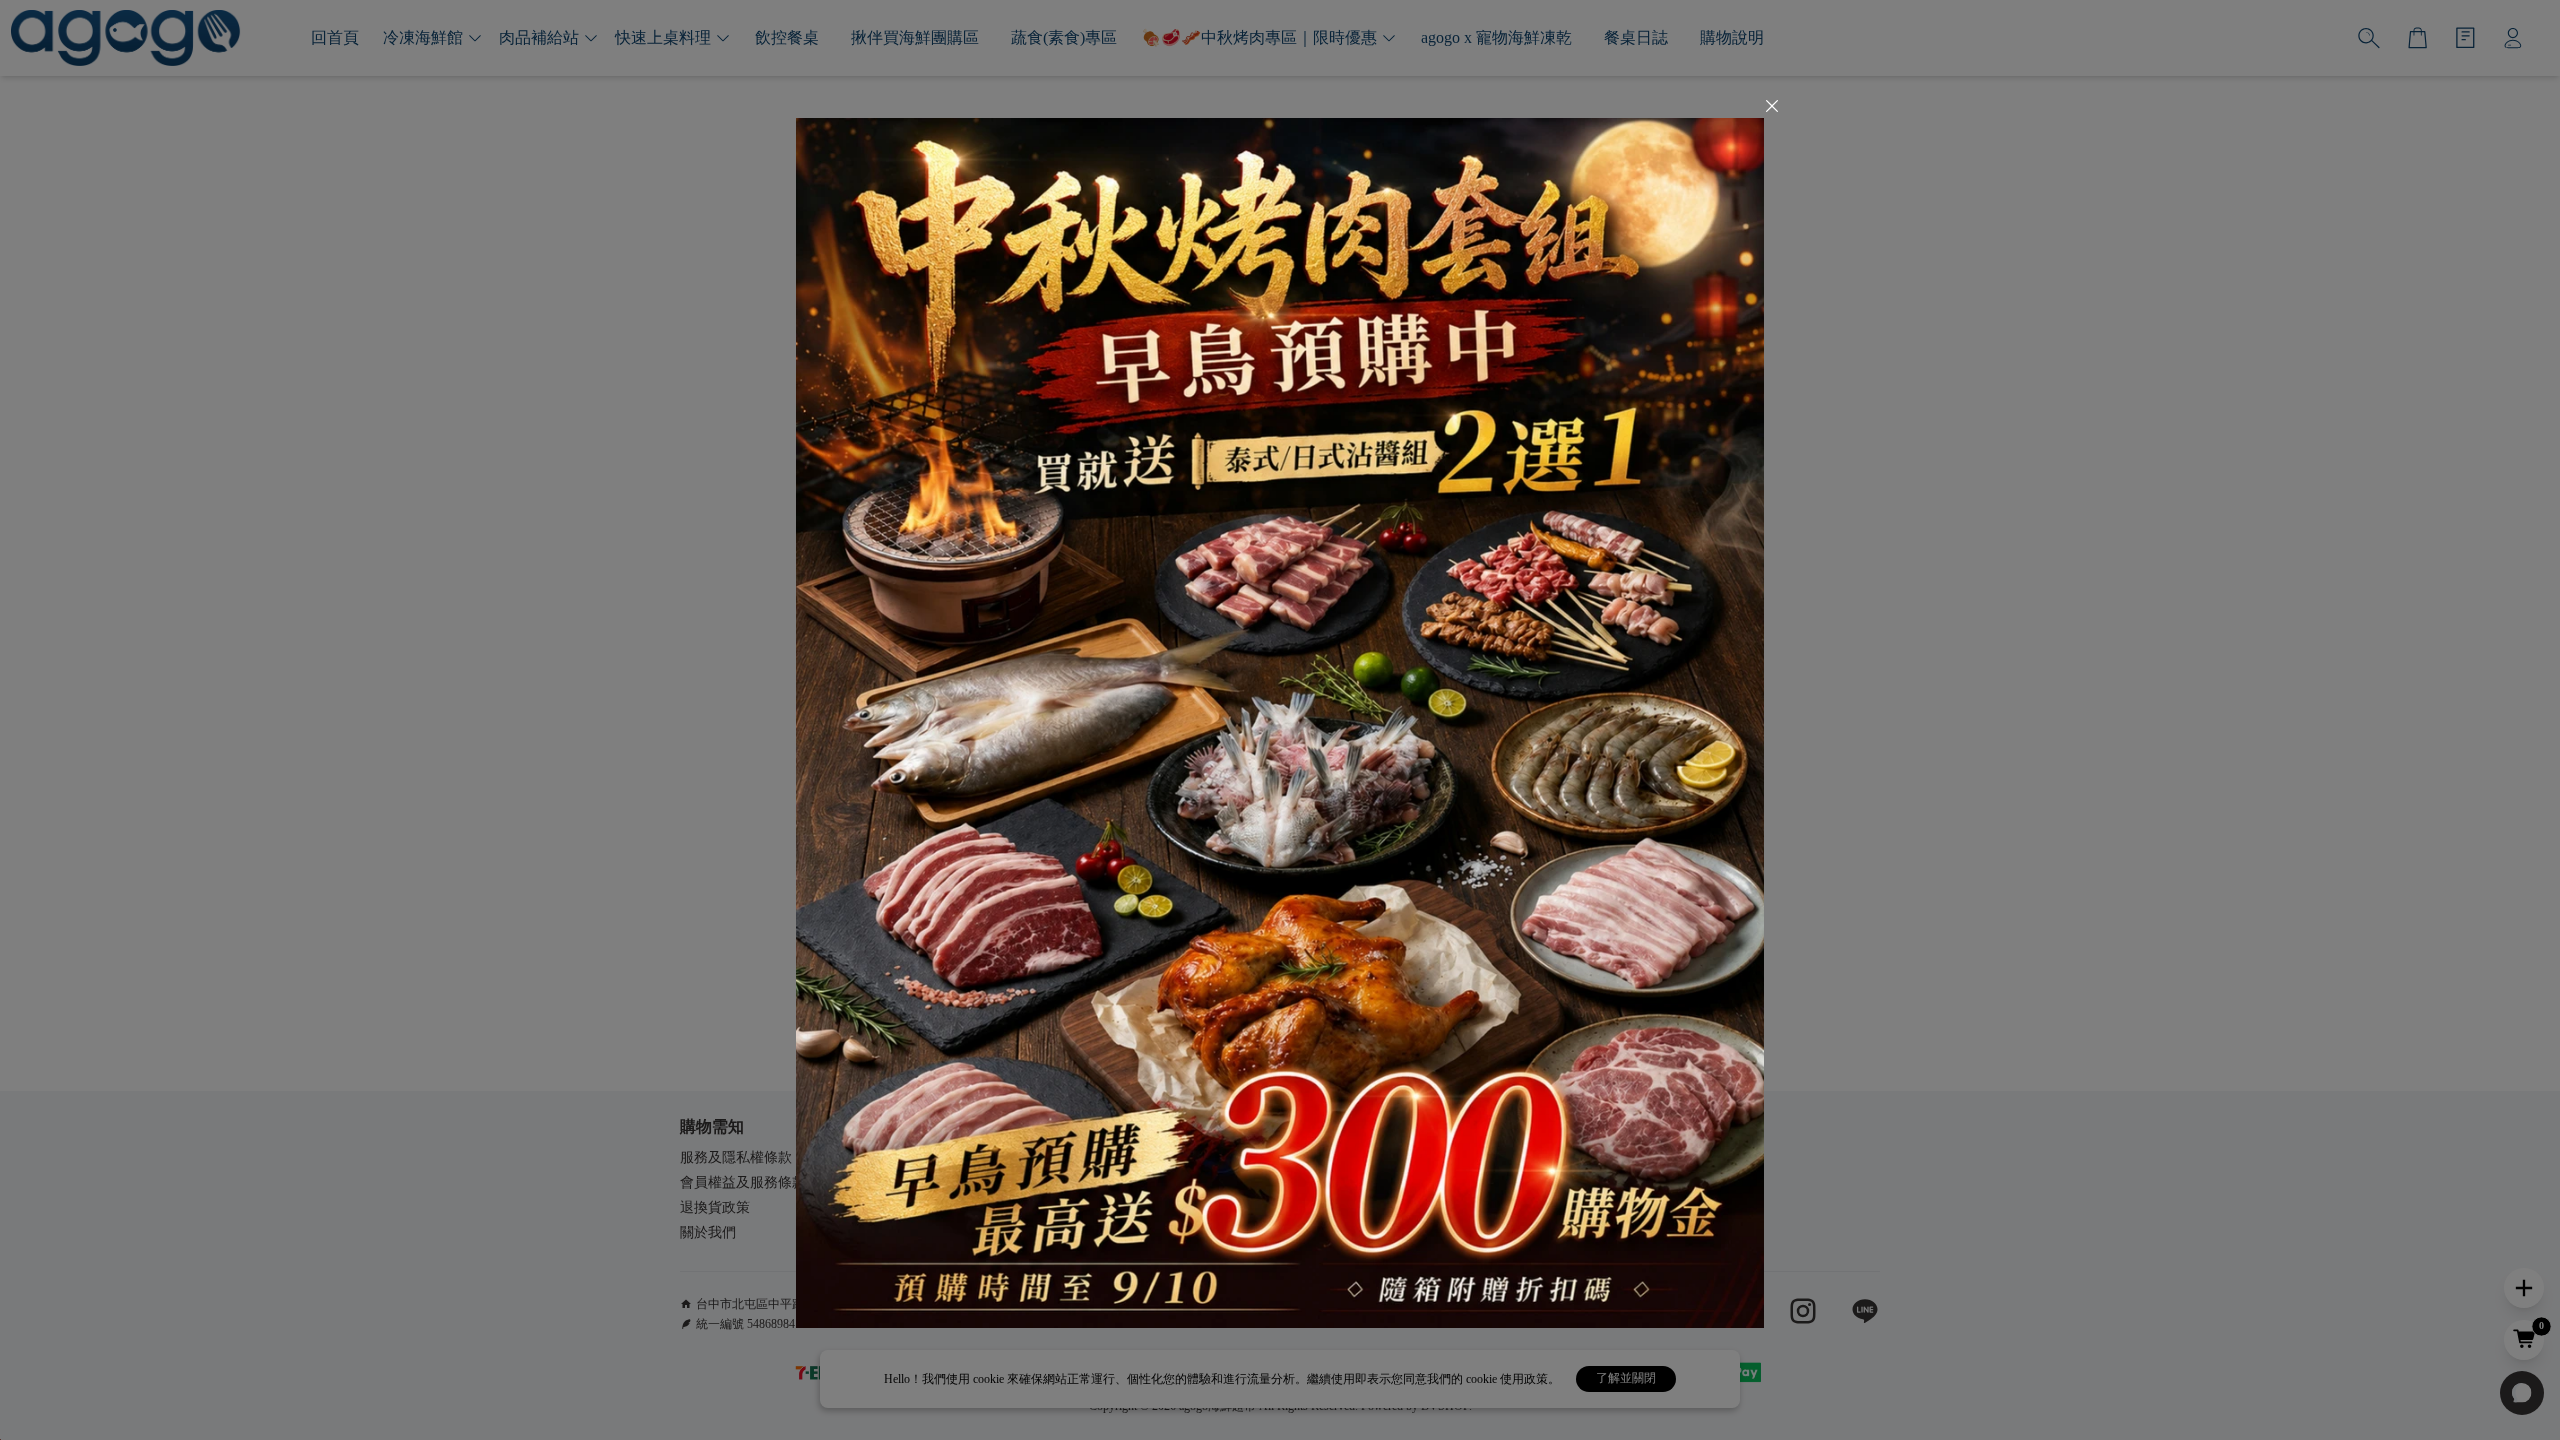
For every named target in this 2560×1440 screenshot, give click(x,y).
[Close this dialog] (1772, 108)
